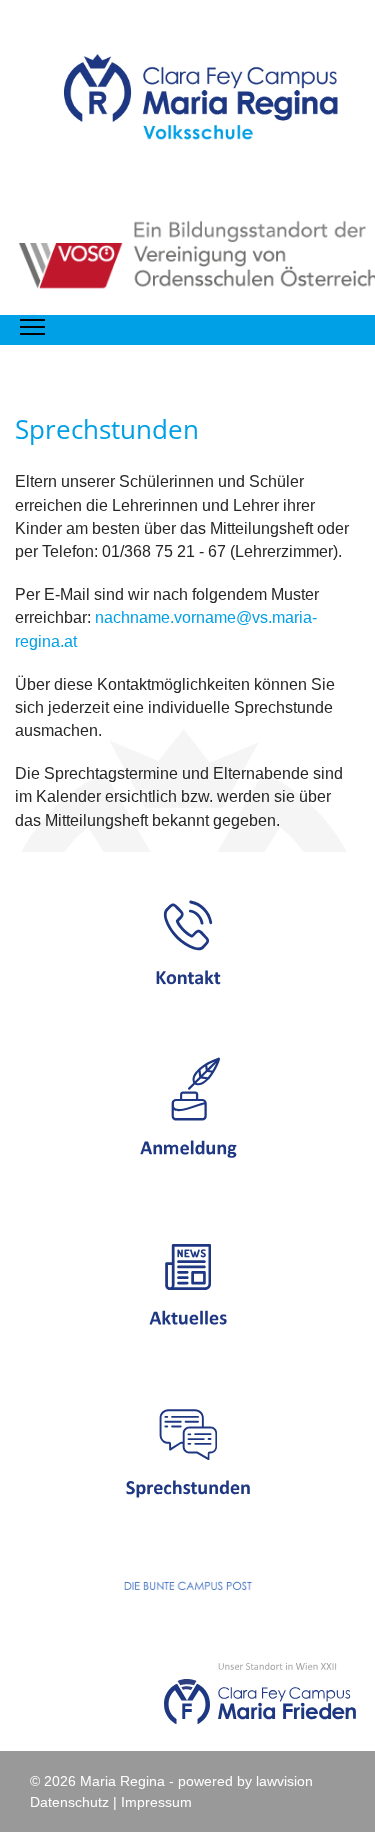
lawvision (284, 1781)
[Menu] (32, 327)
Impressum (156, 1802)
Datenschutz (69, 1802)
